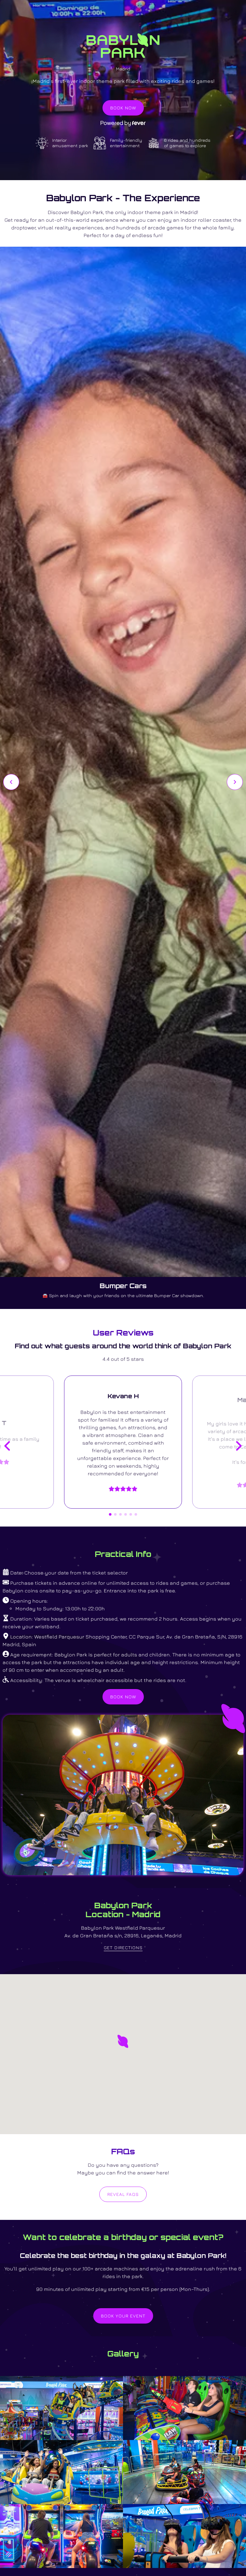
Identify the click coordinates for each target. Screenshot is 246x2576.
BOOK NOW (123, 108)
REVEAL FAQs (123, 2194)
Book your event (123, 2316)
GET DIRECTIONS (123, 1947)
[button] (123, 2041)
